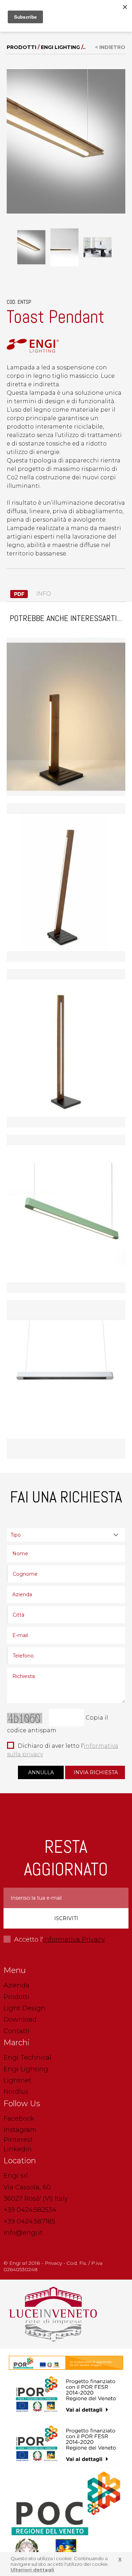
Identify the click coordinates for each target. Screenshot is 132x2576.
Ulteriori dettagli (32, 2570)
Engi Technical (27, 2058)
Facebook (19, 2119)
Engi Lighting (60, 47)
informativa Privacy (74, 1939)
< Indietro (110, 47)
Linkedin (18, 2149)
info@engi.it (23, 2233)
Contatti (17, 2031)
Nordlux (16, 2092)
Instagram (20, 2130)
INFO (43, 594)
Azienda (17, 1985)
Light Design (24, 2008)
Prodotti (21, 47)
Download (20, 2019)
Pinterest (18, 2140)
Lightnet (17, 2080)
